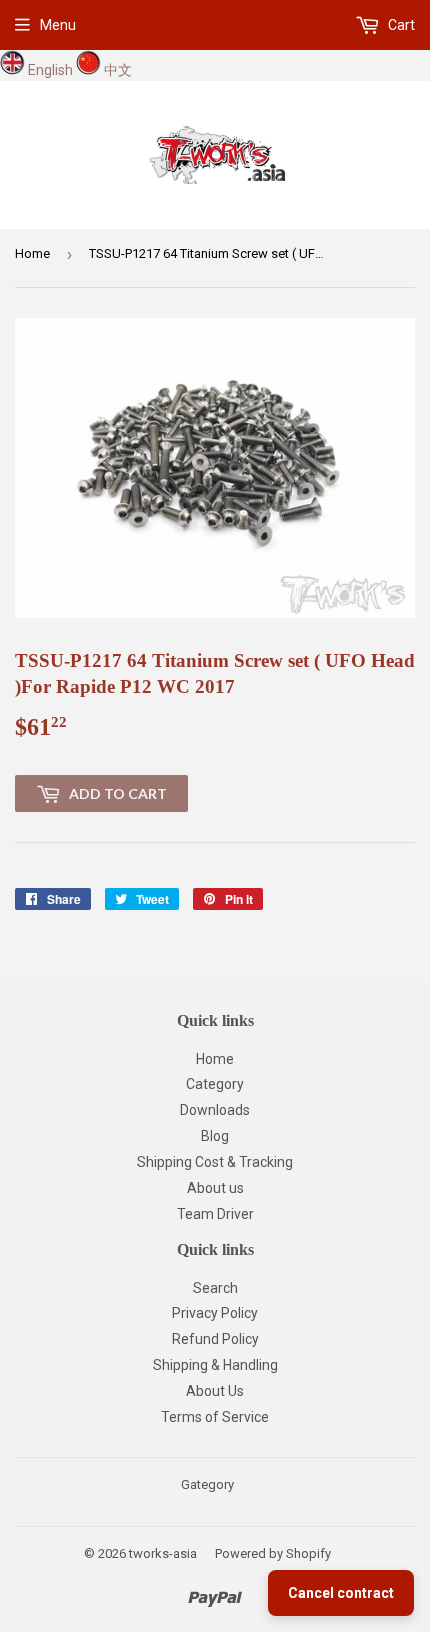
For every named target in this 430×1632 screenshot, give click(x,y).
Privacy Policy (215, 1313)
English (50, 70)
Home (32, 253)
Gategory (207, 1484)
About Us (215, 1391)
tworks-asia (163, 1553)
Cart (400, 25)
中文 (118, 70)
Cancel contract (341, 1593)
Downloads (215, 1110)
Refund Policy (215, 1339)
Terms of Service (215, 1417)
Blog (215, 1136)
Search (215, 1288)
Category (215, 1084)
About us (215, 1188)
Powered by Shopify (273, 1553)
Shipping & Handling (215, 1365)
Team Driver (215, 1214)
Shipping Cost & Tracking (215, 1162)
